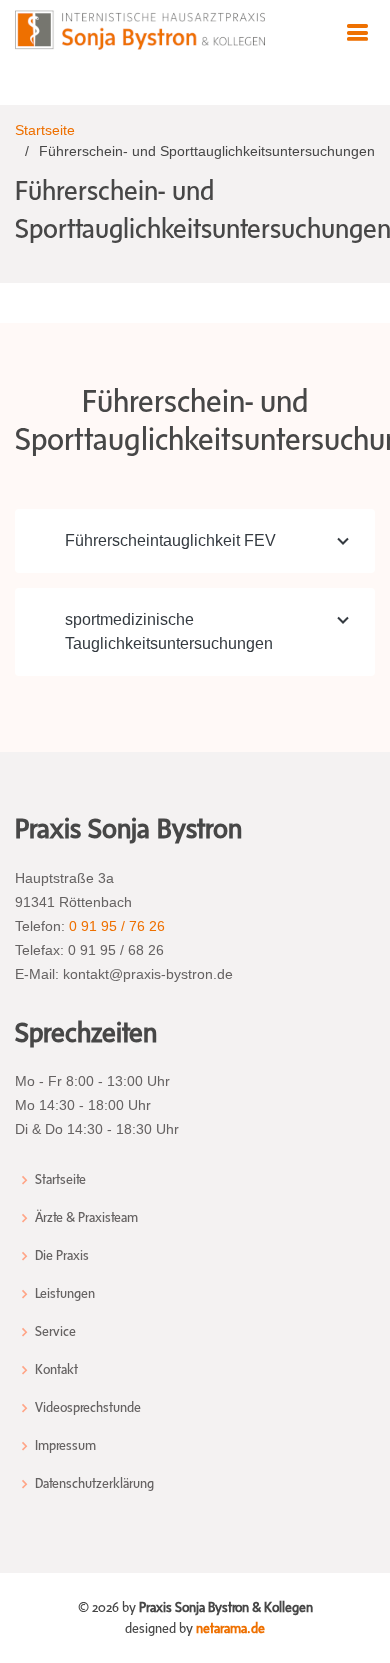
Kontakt (56, 1370)
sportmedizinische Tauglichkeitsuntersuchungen (169, 631)
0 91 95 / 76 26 (117, 926)
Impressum (65, 1446)
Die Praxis (62, 1256)
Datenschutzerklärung (94, 1484)
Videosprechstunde (88, 1408)
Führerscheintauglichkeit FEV (170, 540)
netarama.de (230, 1628)
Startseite (45, 130)
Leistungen (65, 1294)
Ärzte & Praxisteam (86, 1218)
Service (55, 1332)
